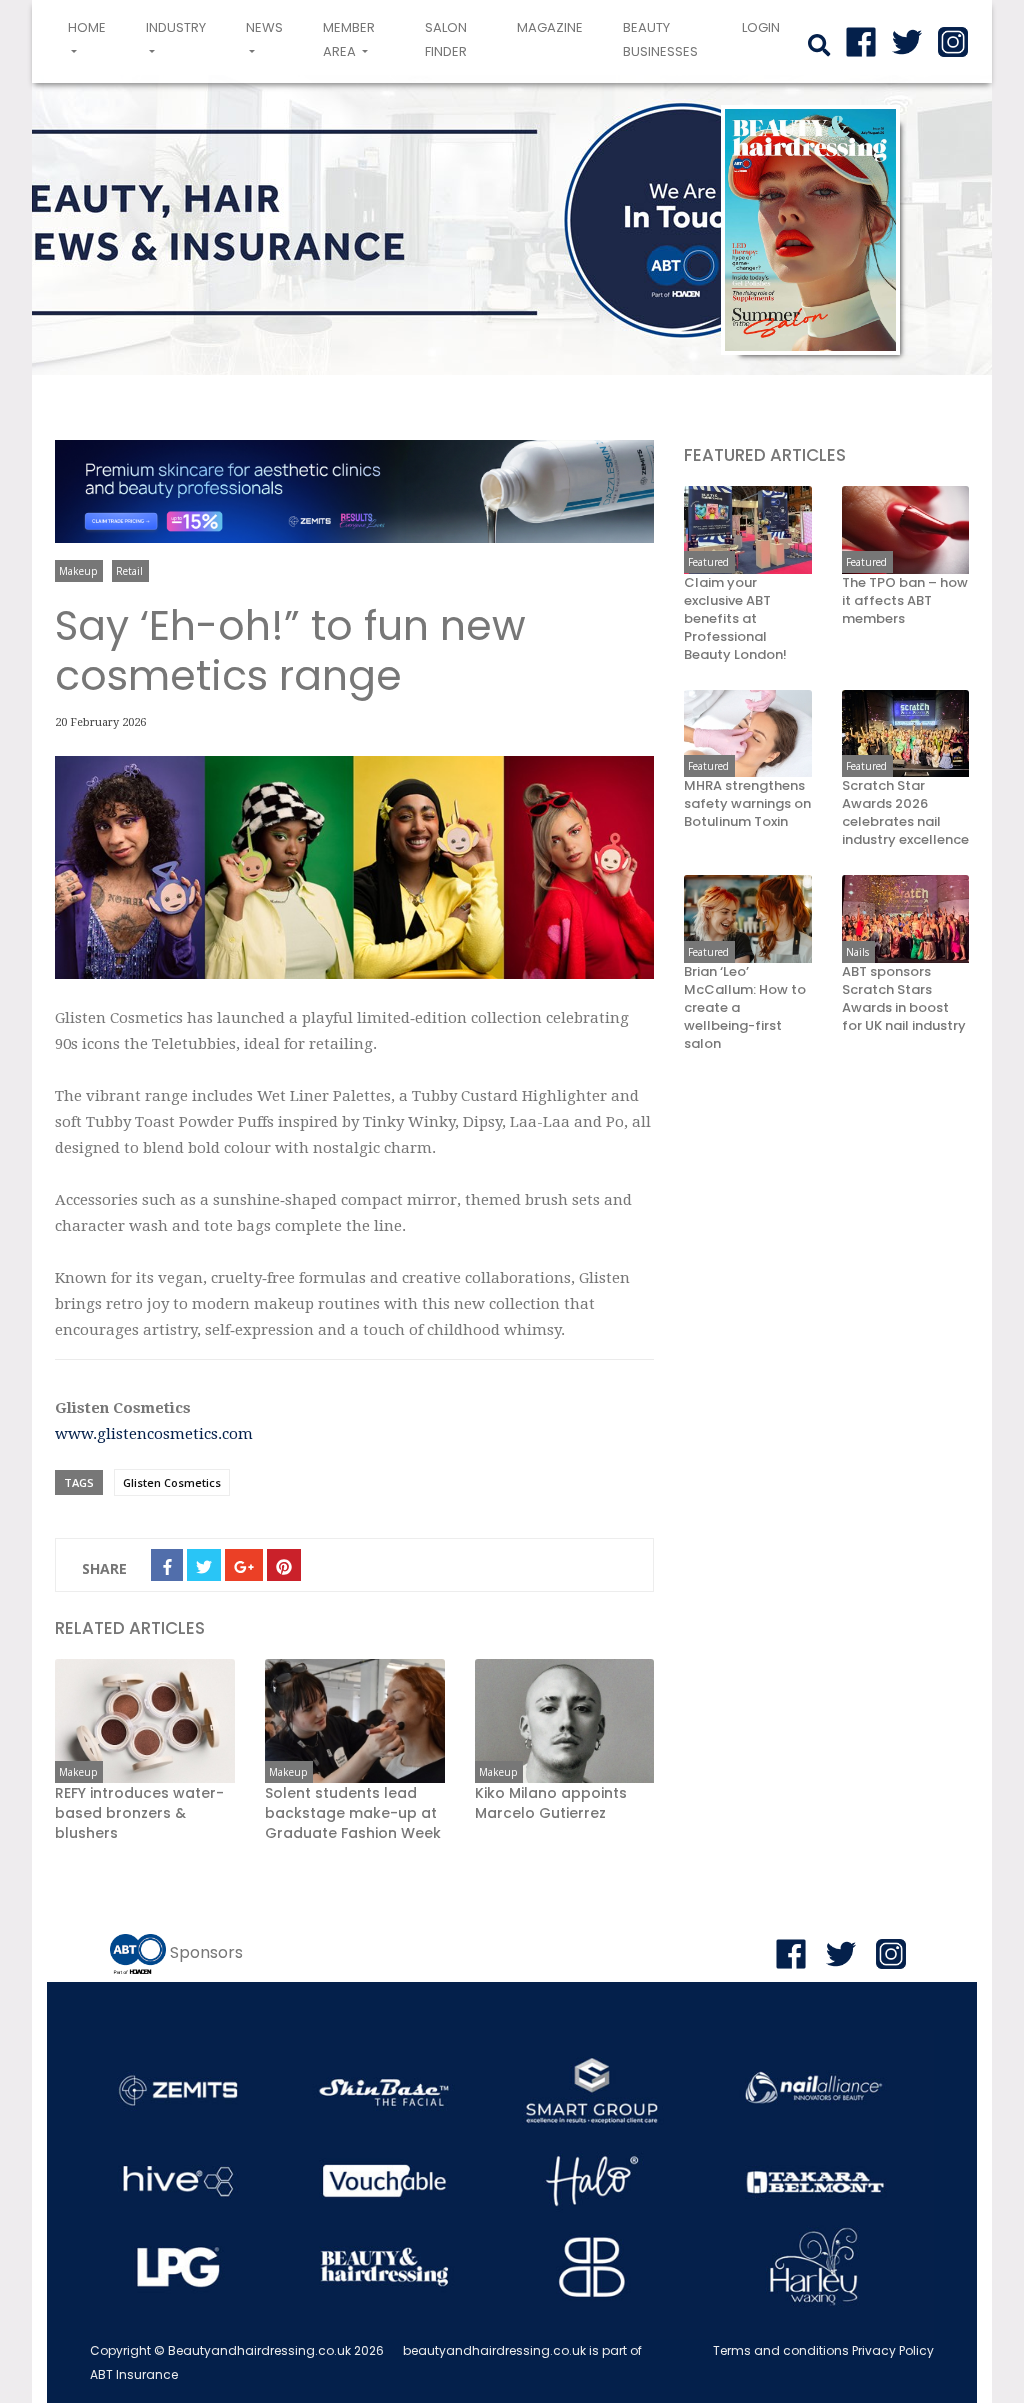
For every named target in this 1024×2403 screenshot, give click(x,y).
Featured (708, 562)
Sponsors (206, 1952)
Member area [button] (349, 39)
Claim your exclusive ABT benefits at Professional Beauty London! (735, 619)
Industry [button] (176, 27)
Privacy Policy (893, 2350)
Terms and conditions (781, 2350)
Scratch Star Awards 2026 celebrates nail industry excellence (905, 813)
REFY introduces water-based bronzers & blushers (139, 1813)
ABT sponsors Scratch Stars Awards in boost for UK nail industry (904, 999)
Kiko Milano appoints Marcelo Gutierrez (551, 1803)
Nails (857, 952)
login (761, 27)
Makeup (78, 571)
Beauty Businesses (660, 39)
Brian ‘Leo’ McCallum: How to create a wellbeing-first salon (745, 1008)
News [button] (264, 27)
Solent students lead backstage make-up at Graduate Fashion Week (353, 1813)
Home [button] (90, 39)
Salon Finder (446, 39)
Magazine (550, 27)
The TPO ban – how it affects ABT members (905, 601)
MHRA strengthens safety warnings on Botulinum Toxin (747, 804)
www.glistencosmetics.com (154, 1434)
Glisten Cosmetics (172, 1482)
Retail (129, 571)
